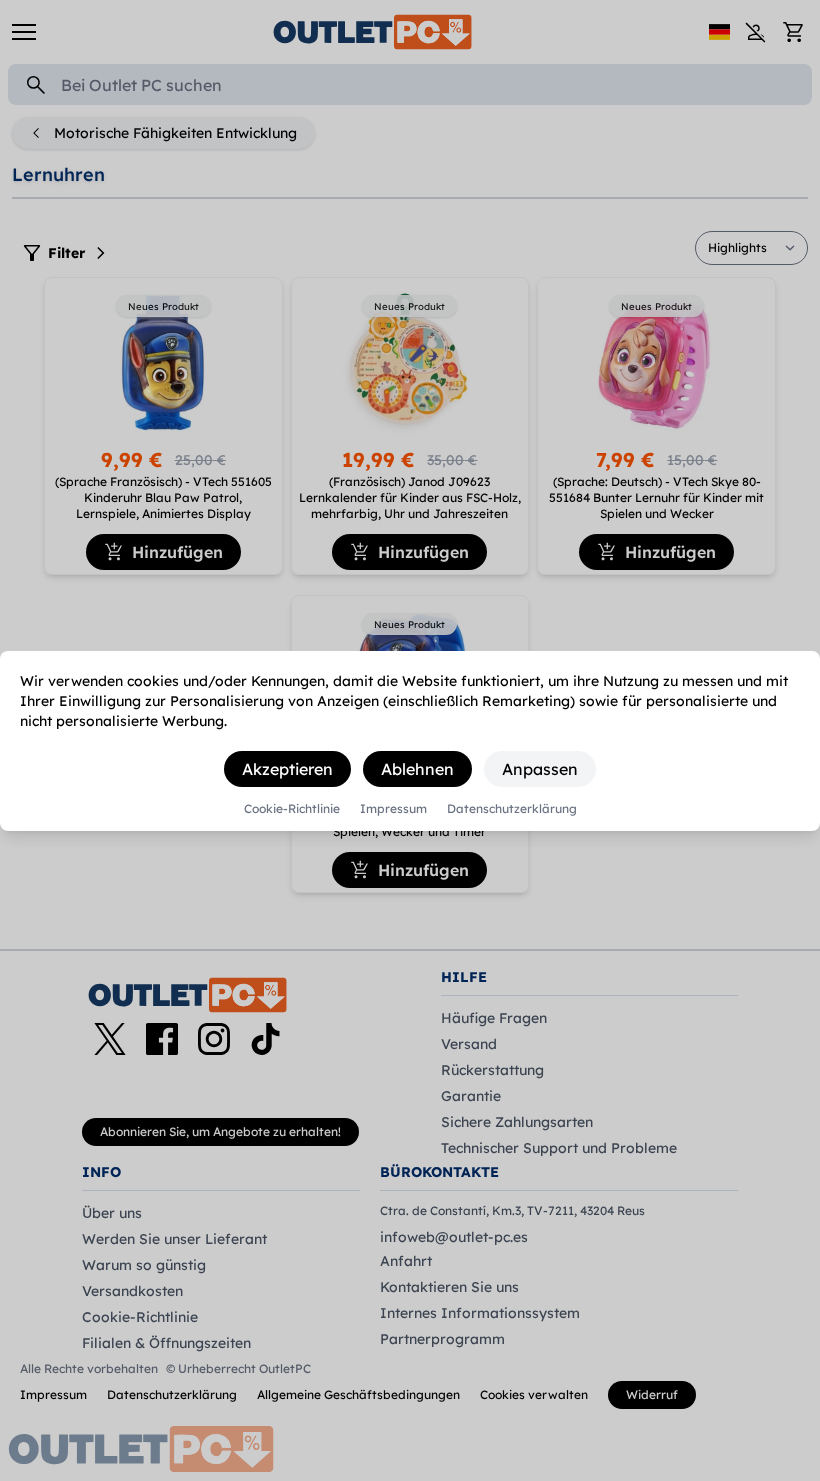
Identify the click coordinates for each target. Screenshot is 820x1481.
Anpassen (540, 769)
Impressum (393, 809)
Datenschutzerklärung (512, 809)
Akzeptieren (287, 769)
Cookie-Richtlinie (292, 809)
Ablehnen (417, 769)
